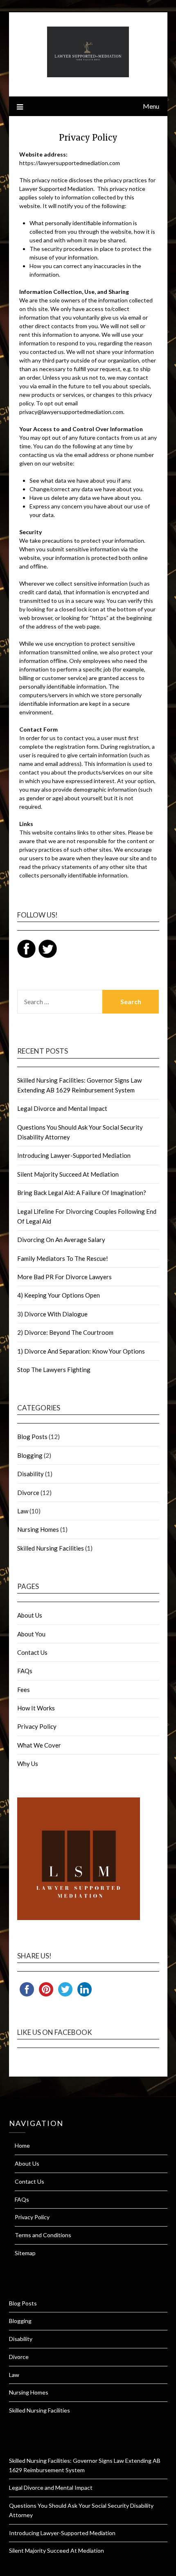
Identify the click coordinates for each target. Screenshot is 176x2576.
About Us (30, 1615)
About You (31, 1634)
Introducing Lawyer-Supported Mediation (74, 1155)
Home (22, 2145)
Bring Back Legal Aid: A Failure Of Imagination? (82, 1193)
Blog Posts (32, 1437)
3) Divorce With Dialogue (52, 1314)
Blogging (30, 1455)
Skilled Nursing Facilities (51, 1548)
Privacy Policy (37, 1726)
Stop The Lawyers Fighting (54, 1370)
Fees (24, 1690)
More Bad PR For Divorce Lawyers (64, 1277)
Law (23, 1511)
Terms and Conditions (43, 2235)
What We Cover (39, 1745)
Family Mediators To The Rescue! (63, 1258)
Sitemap (25, 2253)
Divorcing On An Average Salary (61, 1240)
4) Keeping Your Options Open (59, 1295)
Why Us (28, 1764)
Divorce (28, 1493)
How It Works (36, 1708)
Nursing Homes (38, 1529)
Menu (151, 106)
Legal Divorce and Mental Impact (62, 1108)
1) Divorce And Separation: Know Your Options (81, 1351)
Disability (30, 1474)
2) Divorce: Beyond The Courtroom (65, 1332)
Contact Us (32, 1652)
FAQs (25, 1671)
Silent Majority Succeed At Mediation (68, 1174)
